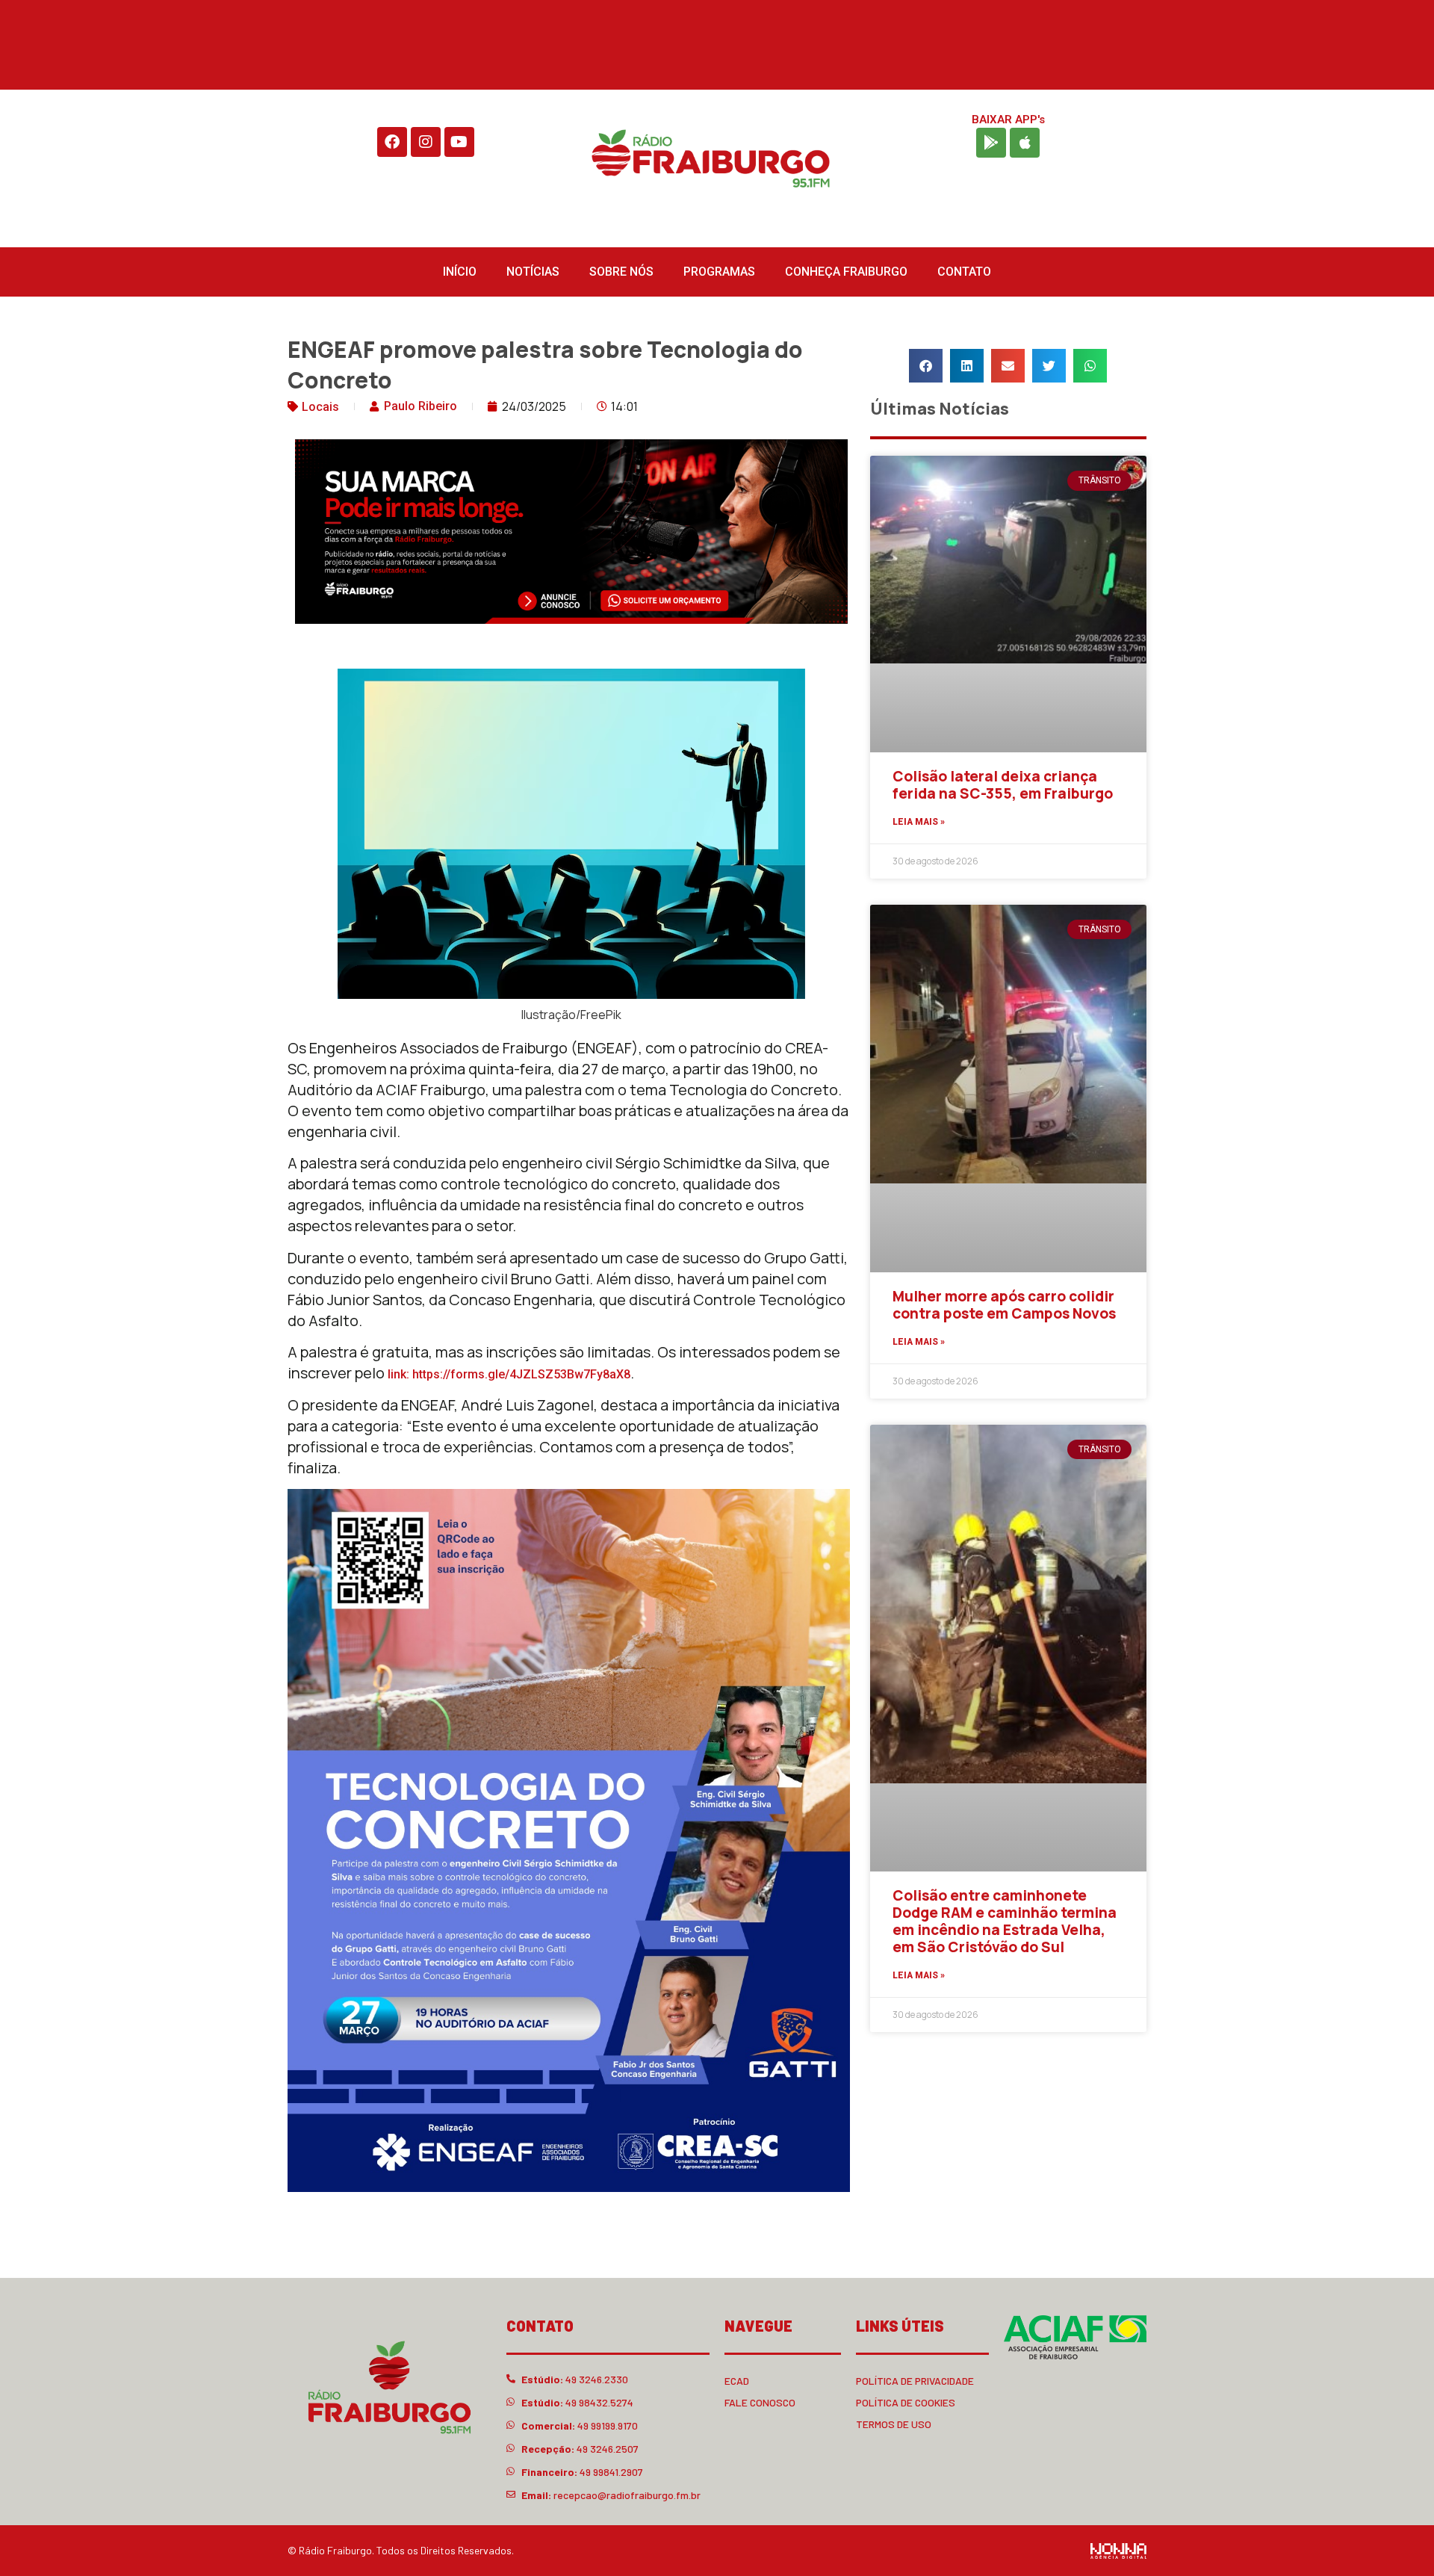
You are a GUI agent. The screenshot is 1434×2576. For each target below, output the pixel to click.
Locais (320, 407)
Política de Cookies (906, 2402)
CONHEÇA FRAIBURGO (846, 272)
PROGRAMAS (719, 272)
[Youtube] (459, 142)
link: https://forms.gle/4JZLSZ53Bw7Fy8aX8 (509, 1374)
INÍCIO (460, 272)
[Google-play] (991, 143)
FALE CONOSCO (760, 2402)
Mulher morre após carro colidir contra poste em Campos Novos (1004, 1305)
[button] (926, 366)
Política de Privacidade (915, 2381)
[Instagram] (426, 142)
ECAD (737, 2381)
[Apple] (1025, 143)
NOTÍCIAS (533, 272)
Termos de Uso (894, 2424)
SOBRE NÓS (621, 272)
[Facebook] (392, 142)
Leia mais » (919, 822)
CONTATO (964, 272)
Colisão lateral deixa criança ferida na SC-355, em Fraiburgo (1003, 785)
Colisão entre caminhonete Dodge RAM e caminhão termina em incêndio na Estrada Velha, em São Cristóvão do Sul (1005, 1921)
